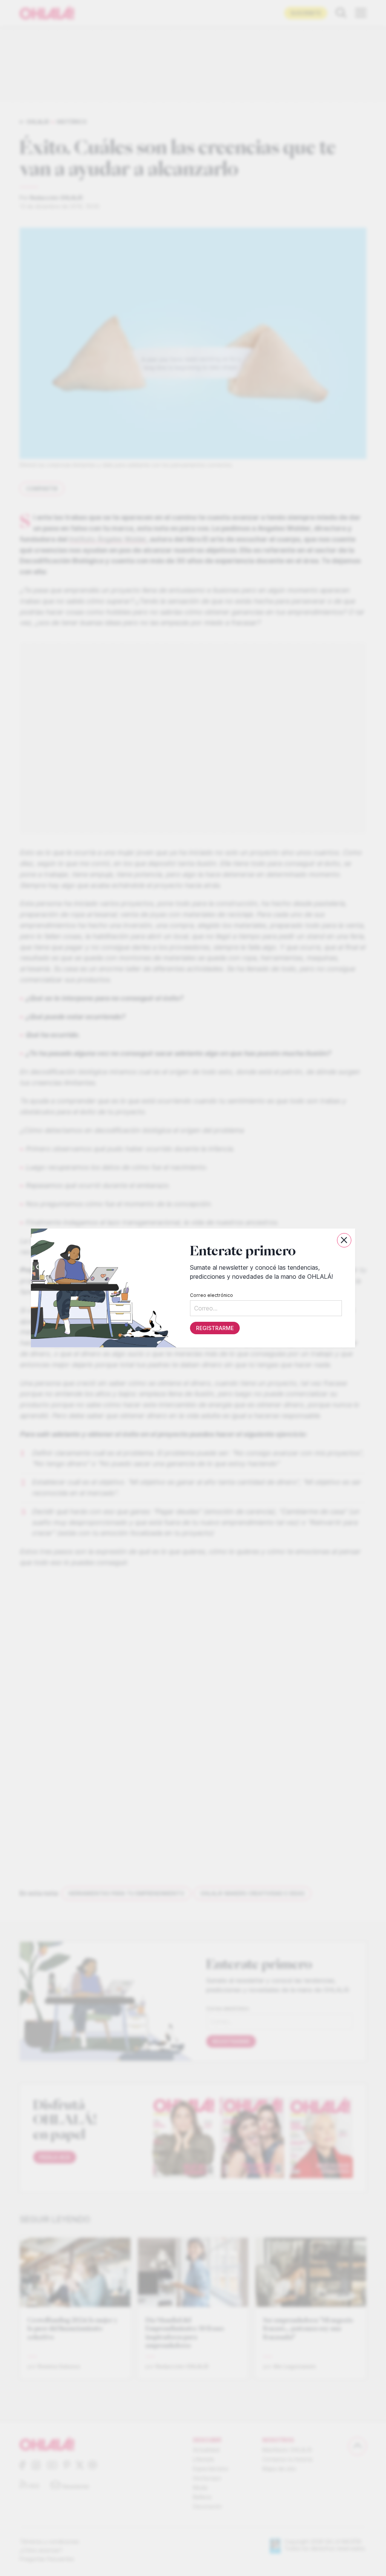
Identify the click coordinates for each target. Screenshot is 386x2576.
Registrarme (215, 1328)
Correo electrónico (211, 1295)
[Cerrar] (344, 1240)
